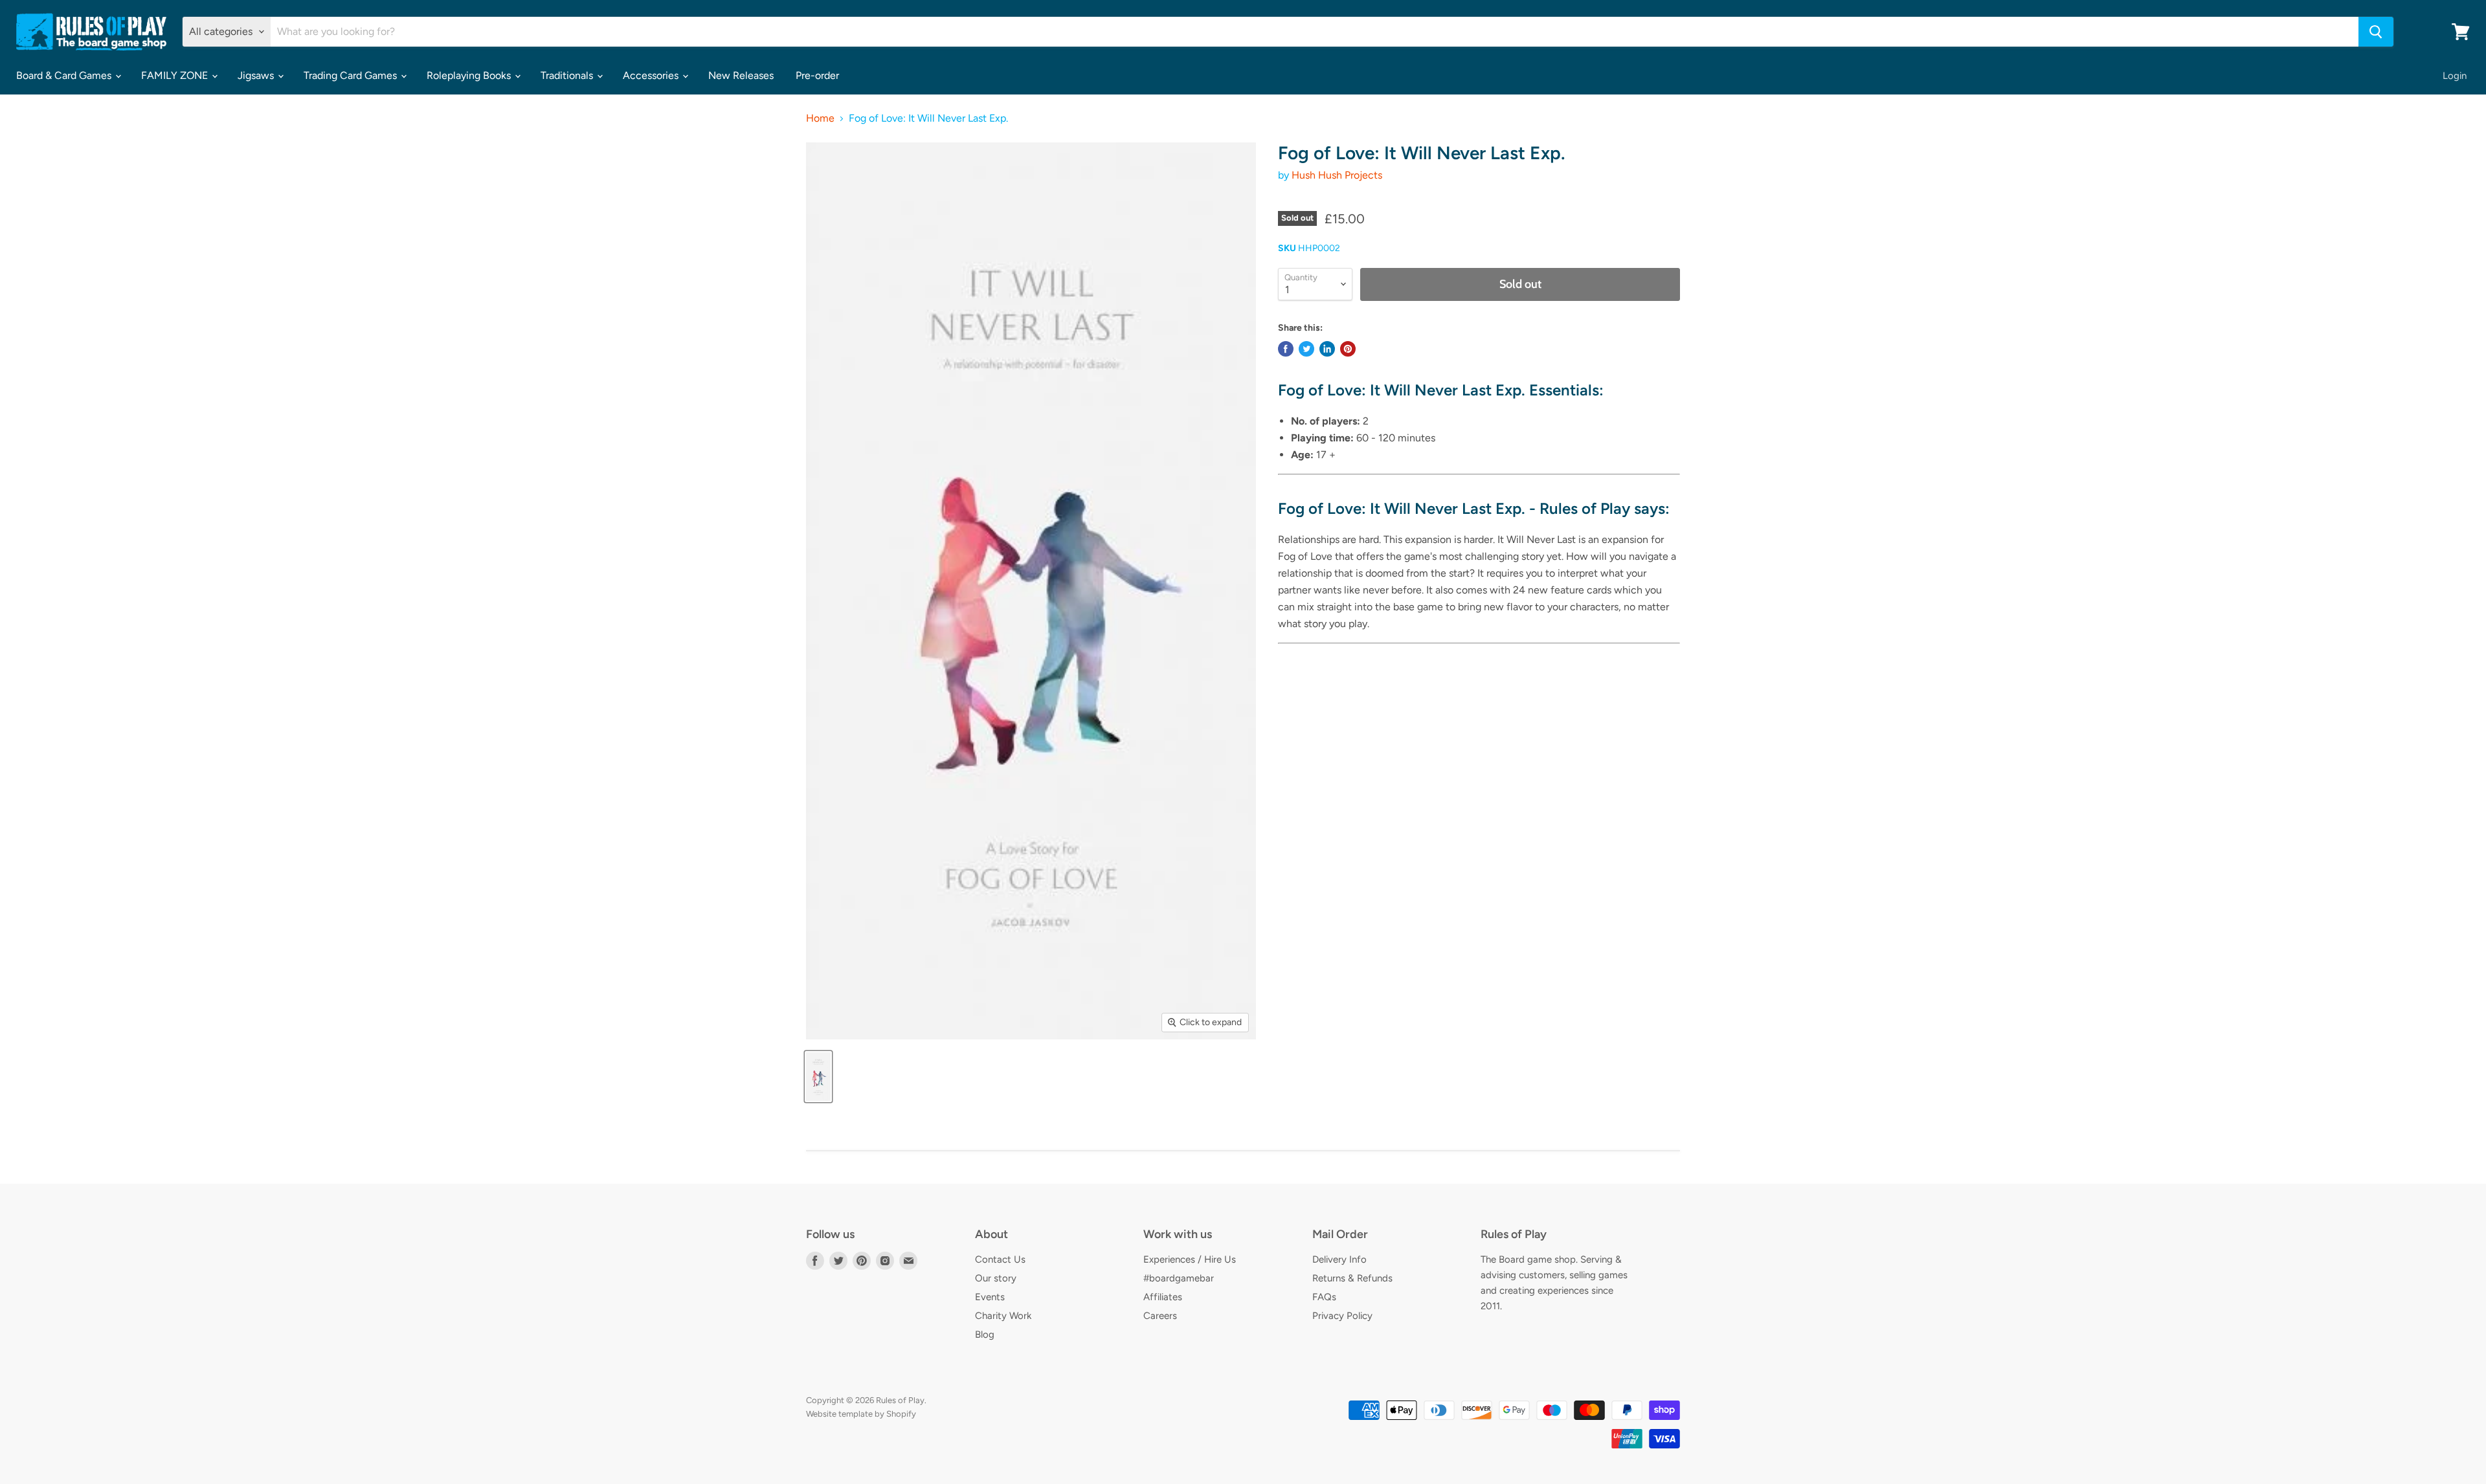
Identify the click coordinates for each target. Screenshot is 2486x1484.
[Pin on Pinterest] (1348, 349)
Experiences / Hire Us (1190, 1259)
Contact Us (1000, 1259)
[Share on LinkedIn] (1327, 349)
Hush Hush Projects (1337, 175)
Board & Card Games (65, 75)
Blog (985, 1334)
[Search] (2376, 32)
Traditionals (568, 75)
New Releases (741, 75)
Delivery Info (1339, 1259)
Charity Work (1003, 1316)
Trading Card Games (352, 75)
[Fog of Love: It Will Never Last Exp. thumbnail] (818, 1077)
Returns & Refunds (1352, 1278)
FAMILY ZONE (176, 75)
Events (990, 1297)
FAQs (1324, 1297)
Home (820, 118)
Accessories (652, 75)
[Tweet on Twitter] (1306, 349)
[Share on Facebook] (1286, 349)
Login (2455, 76)
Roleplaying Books (470, 75)
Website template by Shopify (861, 1414)
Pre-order (817, 75)
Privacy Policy (1342, 1316)
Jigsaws (257, 75)
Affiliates (1163, 1297)
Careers (1160, 1316)
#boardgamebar (1179, 1278)
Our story (996, 1278)
